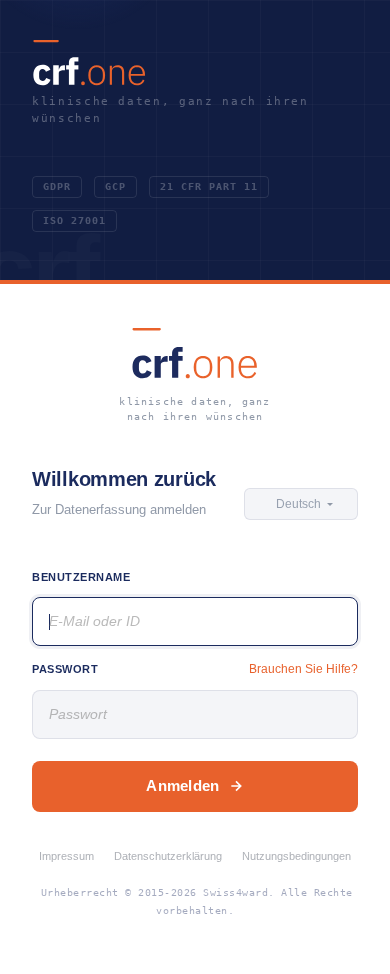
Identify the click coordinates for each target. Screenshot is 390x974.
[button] (301, 504)
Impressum (66, 856)
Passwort (65, 669)
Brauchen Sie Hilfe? (303, 669)
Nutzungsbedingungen (296, 856)
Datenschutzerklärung (168, 856)
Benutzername (81, 577)
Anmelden (182, 785)
